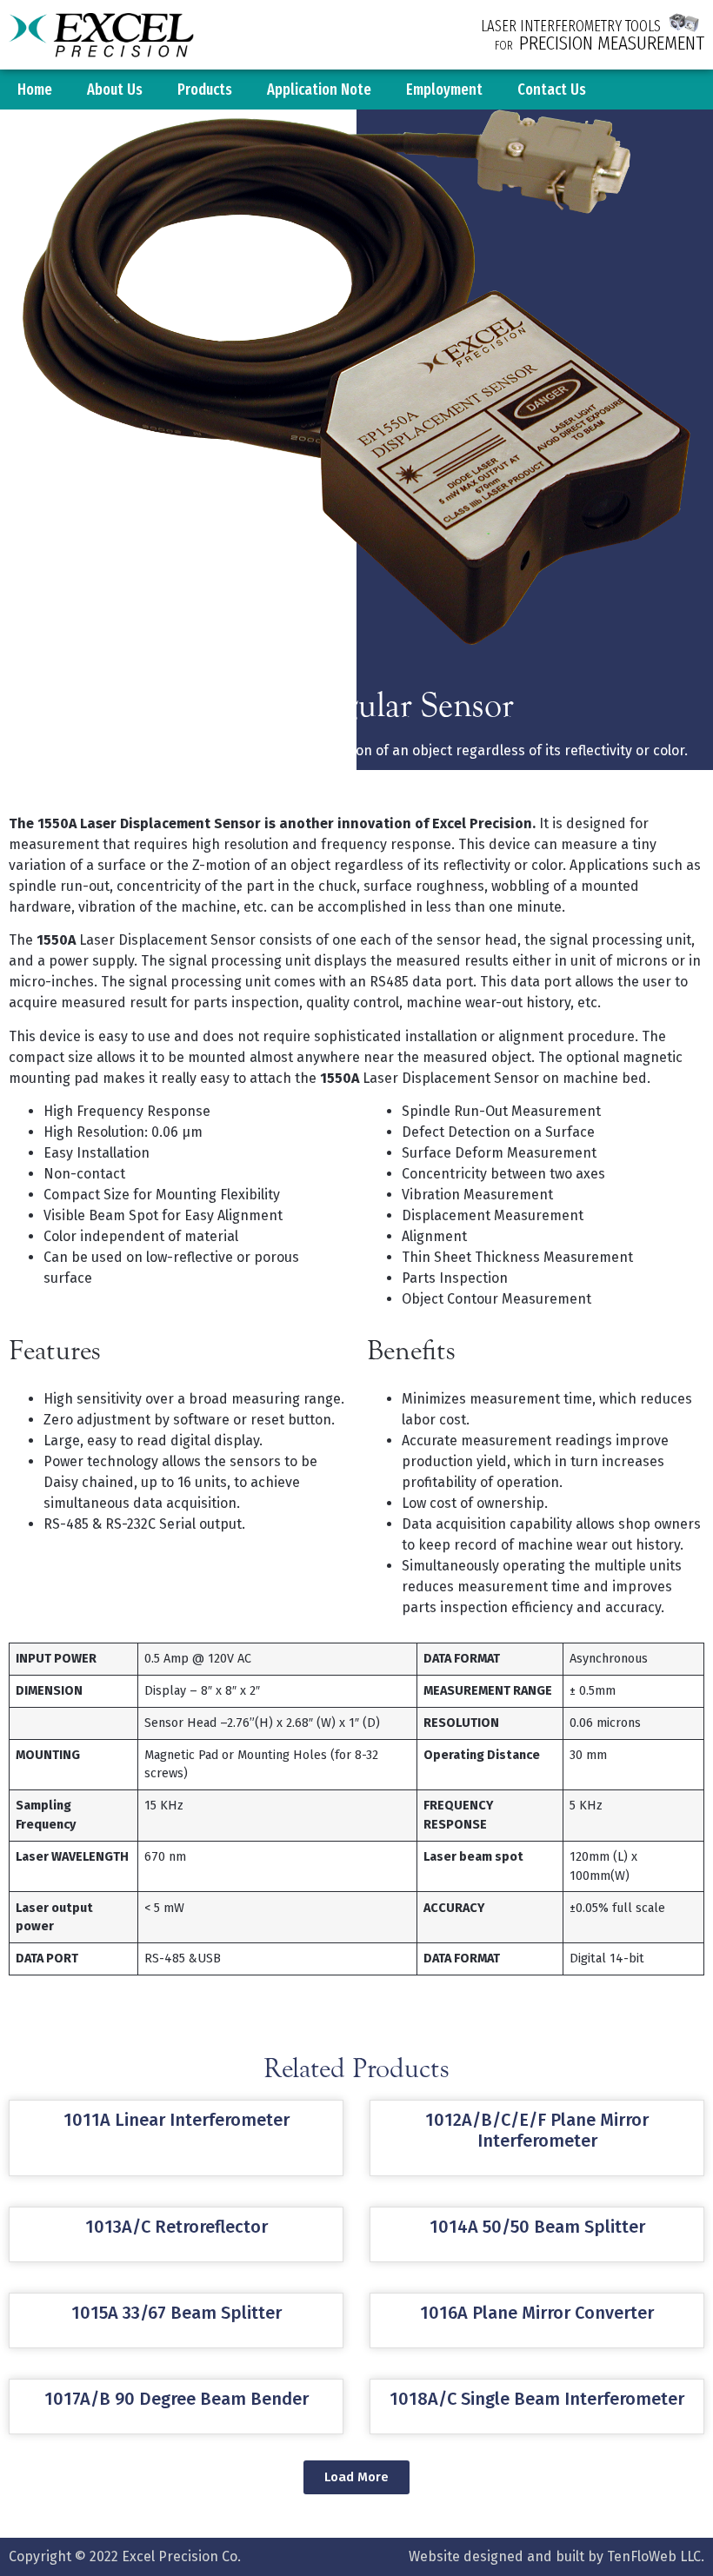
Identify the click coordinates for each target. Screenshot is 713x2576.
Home (35, 90)
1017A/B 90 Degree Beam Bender (177, 2399)
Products (205, 90)
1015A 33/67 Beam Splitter (177, 2313)
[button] (356, 2477)
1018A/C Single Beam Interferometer (537, 2399)
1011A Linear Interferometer (177, 2120)
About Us (115, 90)
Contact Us (552, 90)
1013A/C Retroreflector (177, 2227)
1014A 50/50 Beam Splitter (537, 2227)
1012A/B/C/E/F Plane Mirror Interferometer (537, 2130)
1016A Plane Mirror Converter (537, 2313)
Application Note (319, 90)
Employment (444, 90)
